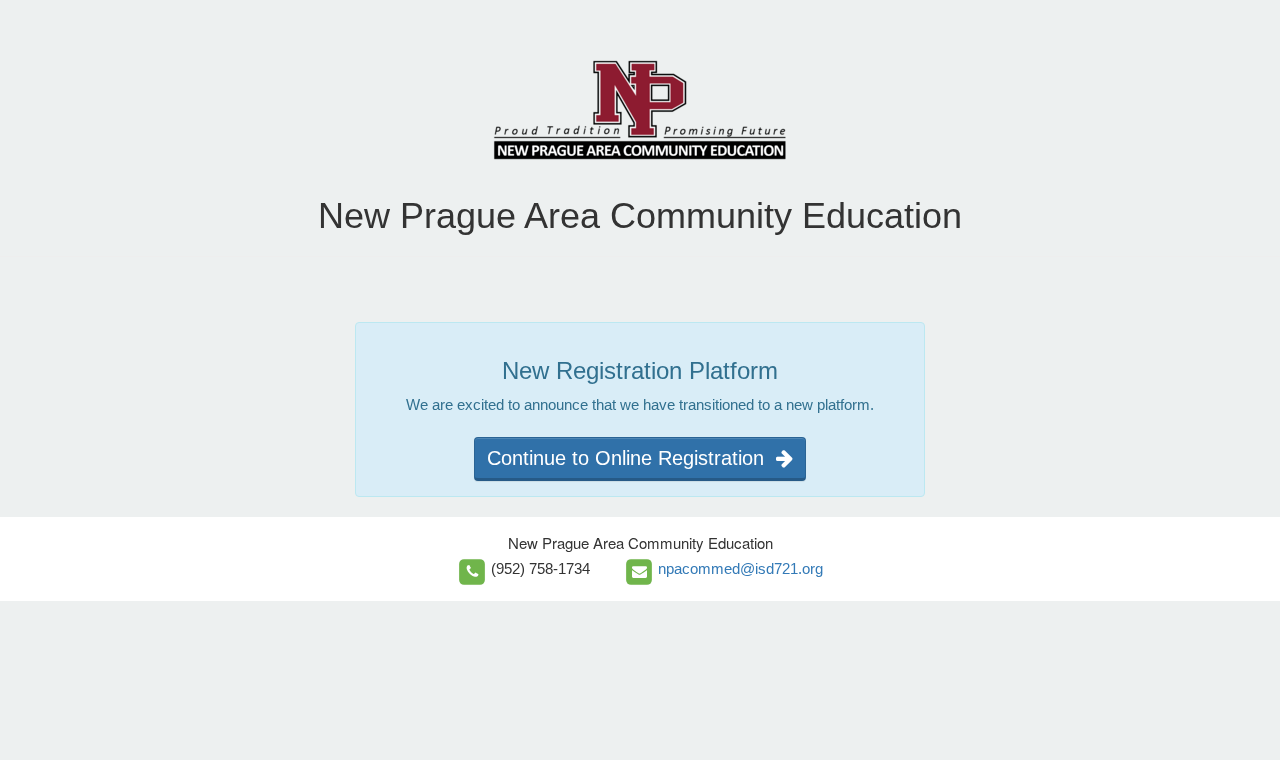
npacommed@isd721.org (740, 568)
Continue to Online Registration (631, 458)
